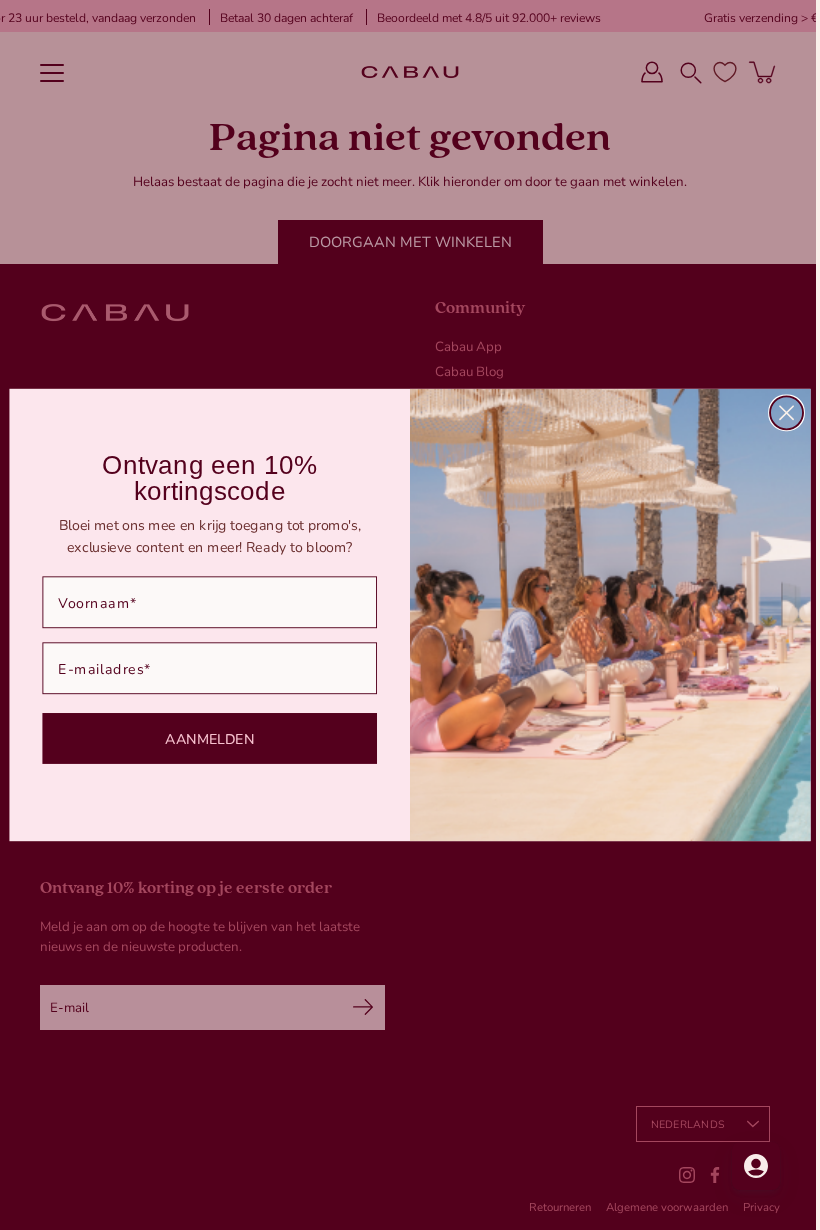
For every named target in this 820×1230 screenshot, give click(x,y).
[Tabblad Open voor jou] (741, 1166)
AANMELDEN (202, 738)
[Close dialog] (779, 412)
